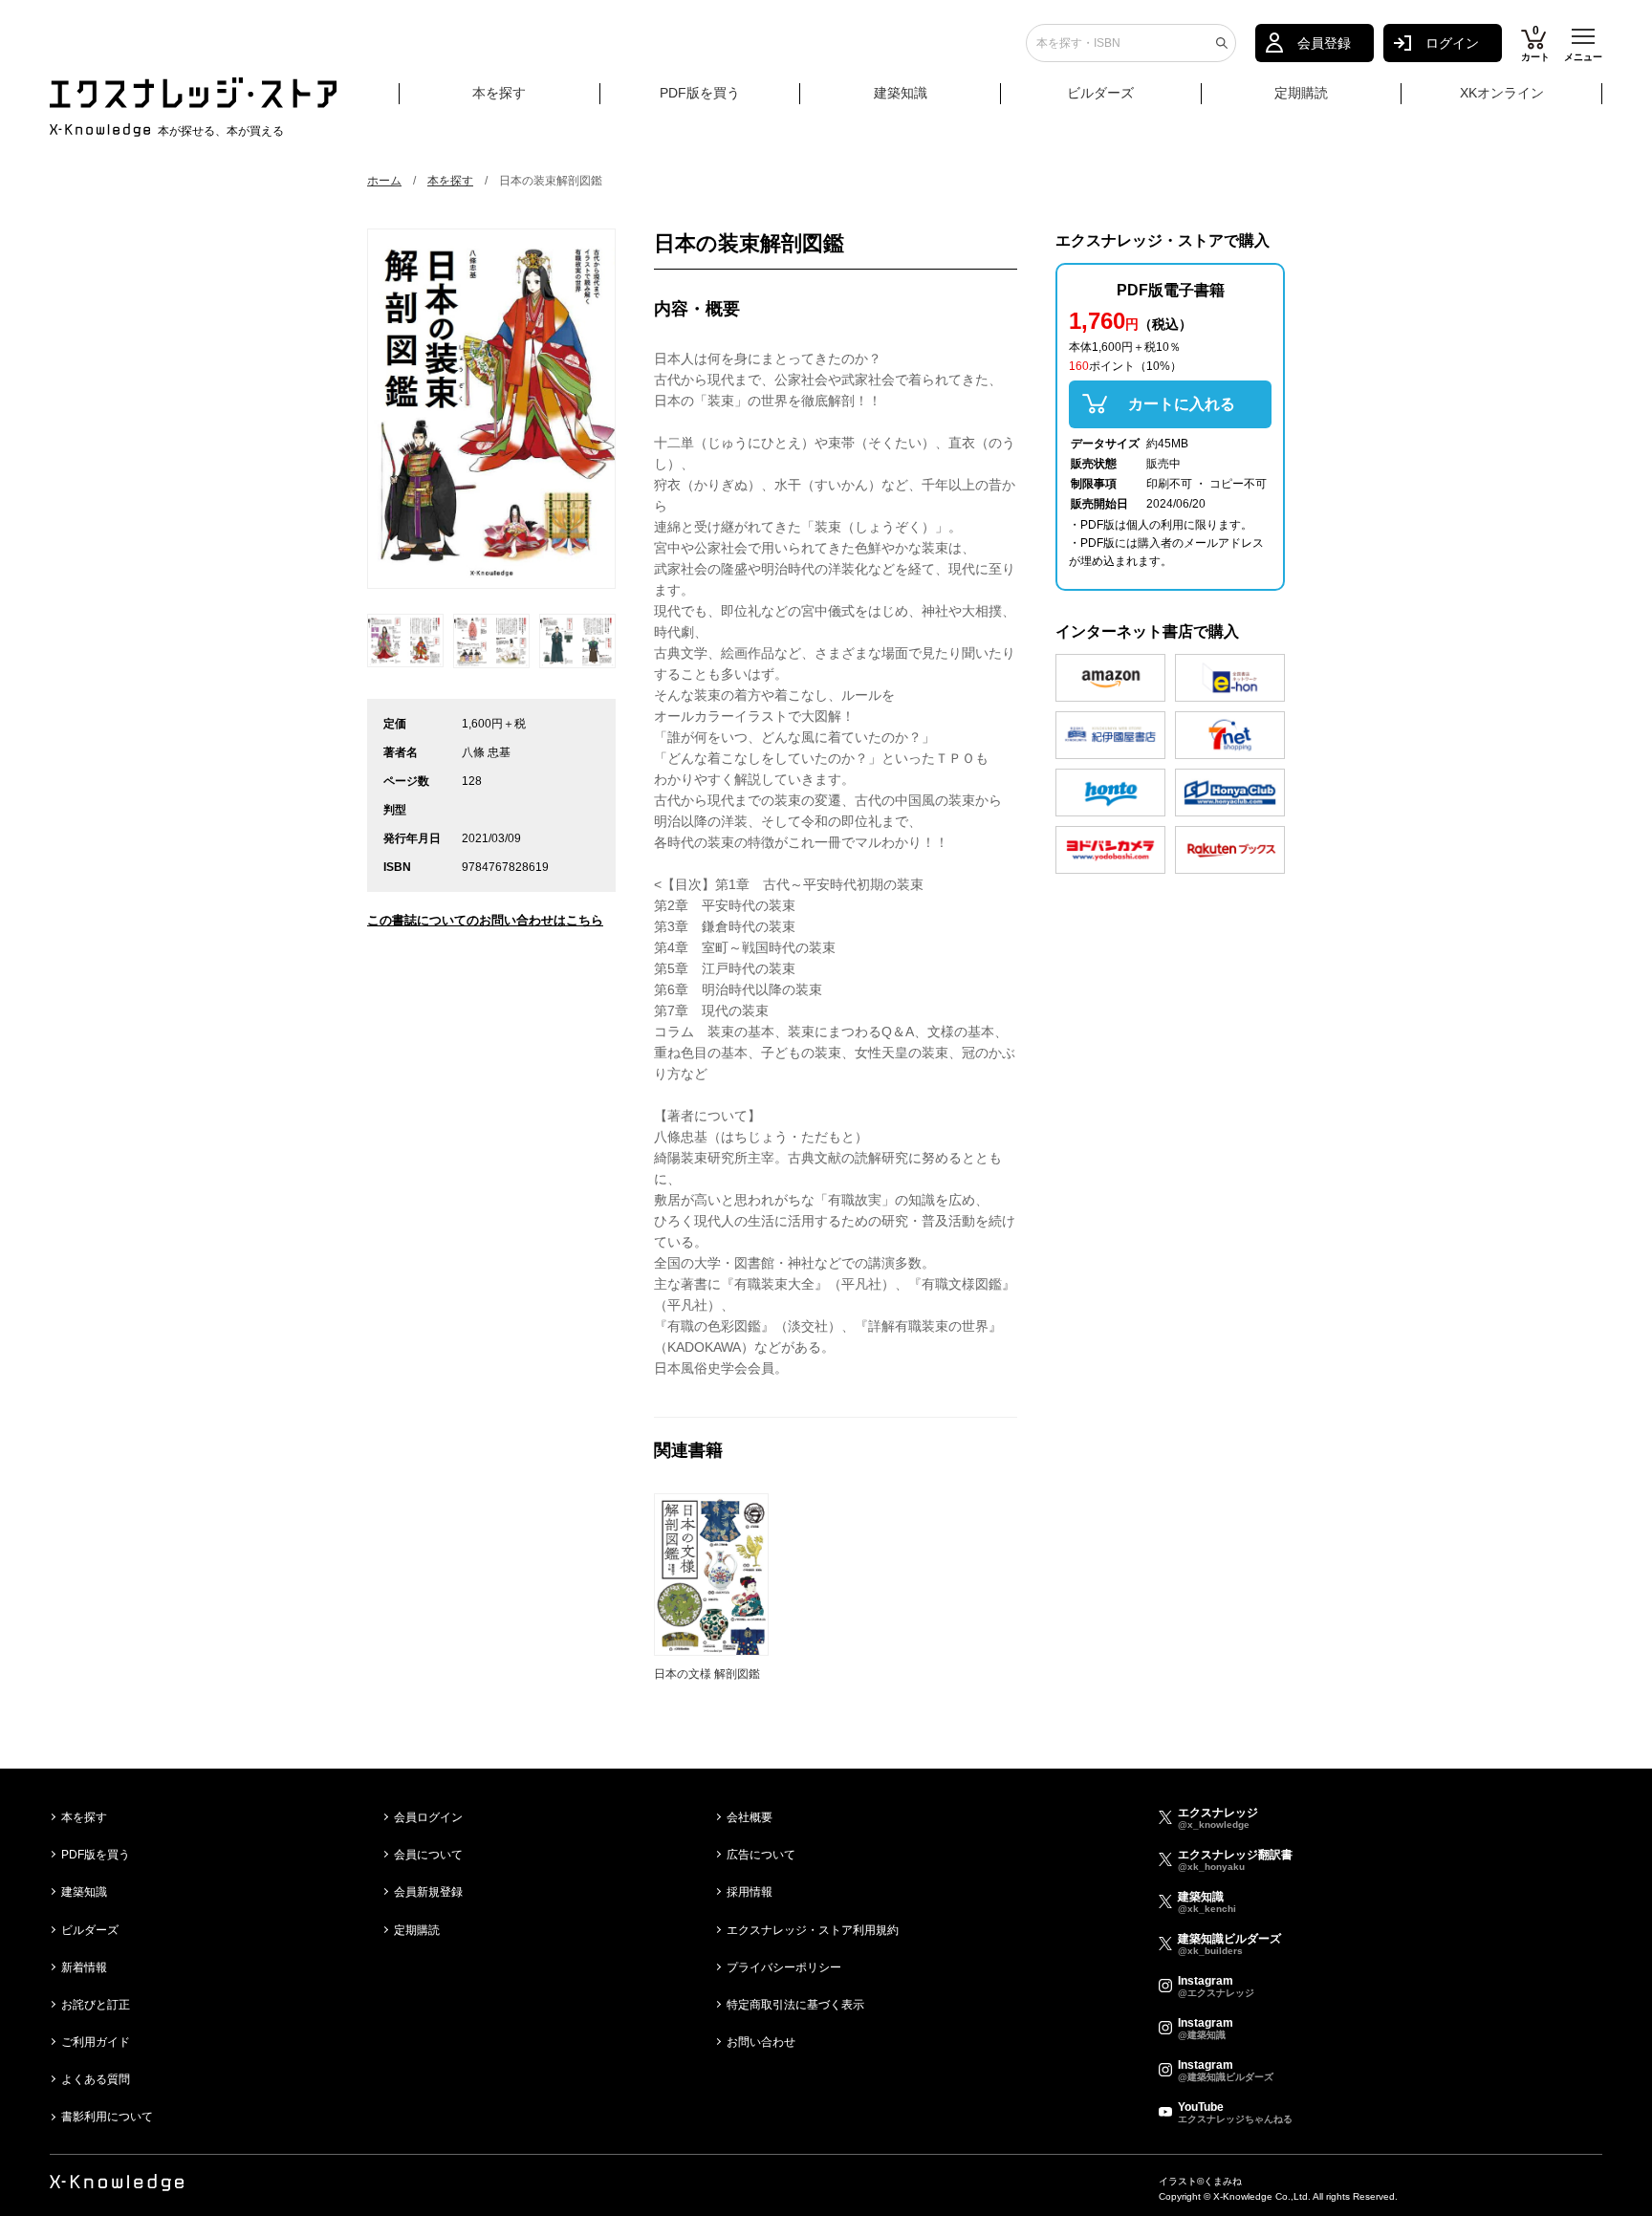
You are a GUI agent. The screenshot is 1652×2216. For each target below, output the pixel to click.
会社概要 (750, 1817)
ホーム (384, 181)
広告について (761, 1855)
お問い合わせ (761, 2042)
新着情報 (84, 1967)
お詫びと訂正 (96, 2005)
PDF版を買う (700, 93)
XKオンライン (1502, 93)
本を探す (499, 93)
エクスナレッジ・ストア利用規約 (813, 1930)
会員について (428, 1855)
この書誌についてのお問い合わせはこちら (485, 920)
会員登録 (1324, 43)
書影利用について (107, 2117)
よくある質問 (96, 2079)
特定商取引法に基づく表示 (795, 2005)
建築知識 (901, 93)
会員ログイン (428, 1817)
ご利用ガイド (96, 2042)
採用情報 (750, 1892)
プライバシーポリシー (784, 1967)
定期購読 (1301, 93)
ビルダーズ (1100, 93)
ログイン (1452, 43)
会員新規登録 (428, 1892)
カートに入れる (1182, 404)
